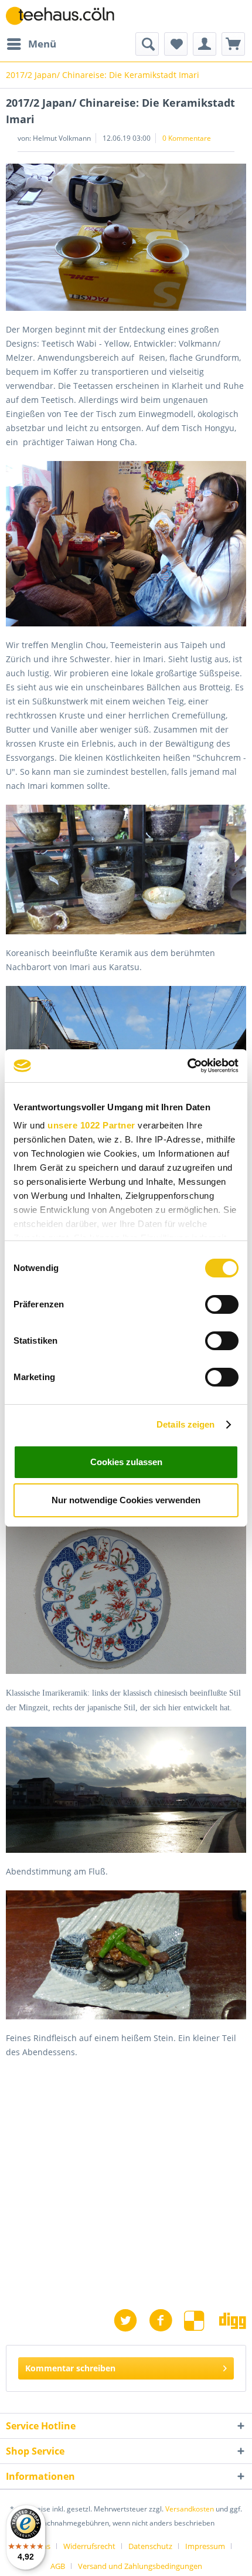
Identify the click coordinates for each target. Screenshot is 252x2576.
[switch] (222, 1304)
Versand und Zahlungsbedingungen (140, 2566)
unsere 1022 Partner (91, 1125)
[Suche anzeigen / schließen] (147, 44)
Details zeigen (185, 1424)
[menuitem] (31, 44)
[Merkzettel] (176, 44)
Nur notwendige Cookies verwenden (126, 1500)
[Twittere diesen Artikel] (131, 2321)
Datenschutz (150, 2546)
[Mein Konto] (205, 44)
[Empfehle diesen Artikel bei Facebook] (166, 2321)
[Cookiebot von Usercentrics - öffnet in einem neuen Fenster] (187, 1066)
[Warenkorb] (233, 44)
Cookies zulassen (126, 1462)
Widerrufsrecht (89, 2546)
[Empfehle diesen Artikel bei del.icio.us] (202, 2321)
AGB (58, 2566)
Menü (42, 44)
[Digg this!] (233, 2321)
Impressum (205, 2546)
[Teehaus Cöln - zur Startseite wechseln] (66, 16)
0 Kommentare (187, 138)
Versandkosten (190, 2509)
